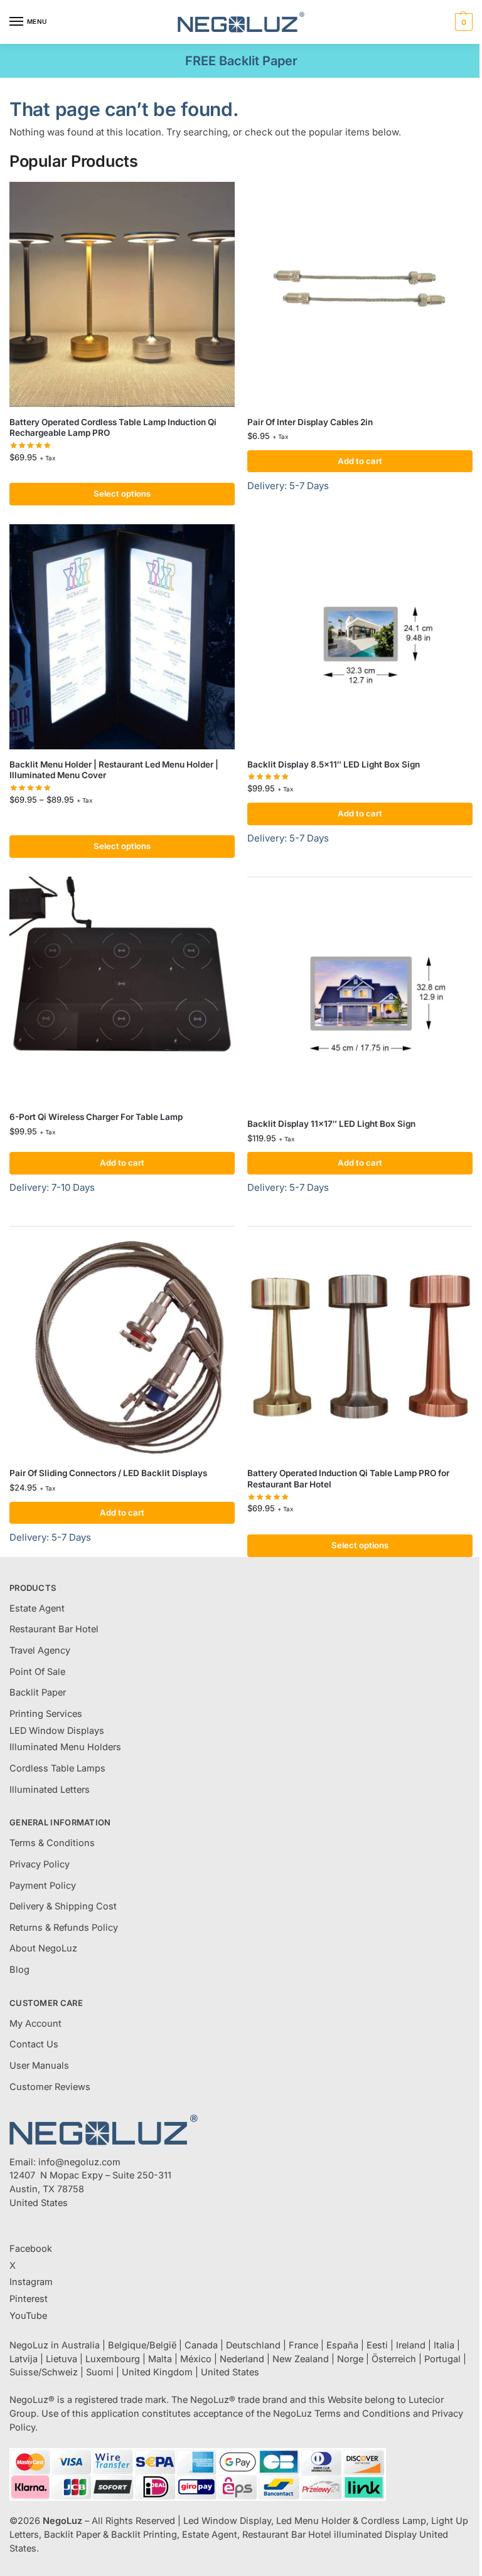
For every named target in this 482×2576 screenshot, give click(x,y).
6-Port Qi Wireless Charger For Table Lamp (96, 1117)
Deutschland (253, 2345)
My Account (35, 2024)
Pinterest (29, 2299)
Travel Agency (40, 1650)
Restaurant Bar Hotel (54, 1629)
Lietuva (62, 2359)
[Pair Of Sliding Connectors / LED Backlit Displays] (122, 1345)
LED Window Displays (57, 1731)
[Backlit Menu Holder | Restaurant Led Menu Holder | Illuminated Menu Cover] (122, 637)
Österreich (394, 2359)
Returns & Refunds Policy (64, 1928)
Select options (122, 494)
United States (230, 2372)
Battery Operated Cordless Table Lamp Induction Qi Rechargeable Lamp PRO (113, 428)
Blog (19, 1970)
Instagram (31, 2282)
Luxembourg (113, 2359)
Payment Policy (43, 1886)
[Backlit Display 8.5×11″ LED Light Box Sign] (360, 637)
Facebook (31, 2249)
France (303, 2345)
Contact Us (34, 2044)
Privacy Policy (40, 1864)
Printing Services (46, 1714)
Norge (350, 2359)
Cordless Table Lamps (57, 1768)
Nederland (242, 2359)
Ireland (411, 2345)
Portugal (442, 2359)
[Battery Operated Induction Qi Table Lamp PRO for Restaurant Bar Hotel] (360, 1345)
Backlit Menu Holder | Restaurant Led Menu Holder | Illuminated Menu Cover (114, 770)
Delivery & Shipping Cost (63, 1906)
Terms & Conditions (52, 1843)
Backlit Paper (38, 1692)
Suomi (100, 2372)
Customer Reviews (50, 2087)
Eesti (377, 2345)
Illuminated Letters (50, 1790)
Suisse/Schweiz (44, 2372)
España (342, 2345)
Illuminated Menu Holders (65, 1747)
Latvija (24, 2359)
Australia (81, 2345)
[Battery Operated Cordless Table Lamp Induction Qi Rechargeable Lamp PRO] (122, 294)
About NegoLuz (43, 1948)
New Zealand (301, 2359)
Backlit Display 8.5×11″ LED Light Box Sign (334, 764)
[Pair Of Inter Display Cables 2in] (360, 294)
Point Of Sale (37, 1672)
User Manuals (39, 2066)
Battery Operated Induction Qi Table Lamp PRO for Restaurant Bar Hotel (348, 1479)
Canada (201, 2345)
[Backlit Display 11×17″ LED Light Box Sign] (360, 996)
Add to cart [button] (360, 461)
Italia (444, 2345)
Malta (160, 2359)
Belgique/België (142, 2345)
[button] (462, 22)
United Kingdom (157, 2372)
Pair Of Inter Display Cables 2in (310, 422)
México (196, 2359)
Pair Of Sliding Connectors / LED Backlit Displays (108, 1473)
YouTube (28, 2316)
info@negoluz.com (79, 2162)
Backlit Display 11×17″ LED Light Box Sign (331, 1124)
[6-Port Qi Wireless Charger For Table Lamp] (122, 989)
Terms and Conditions (362, 2414)
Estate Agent (37, 1608)
